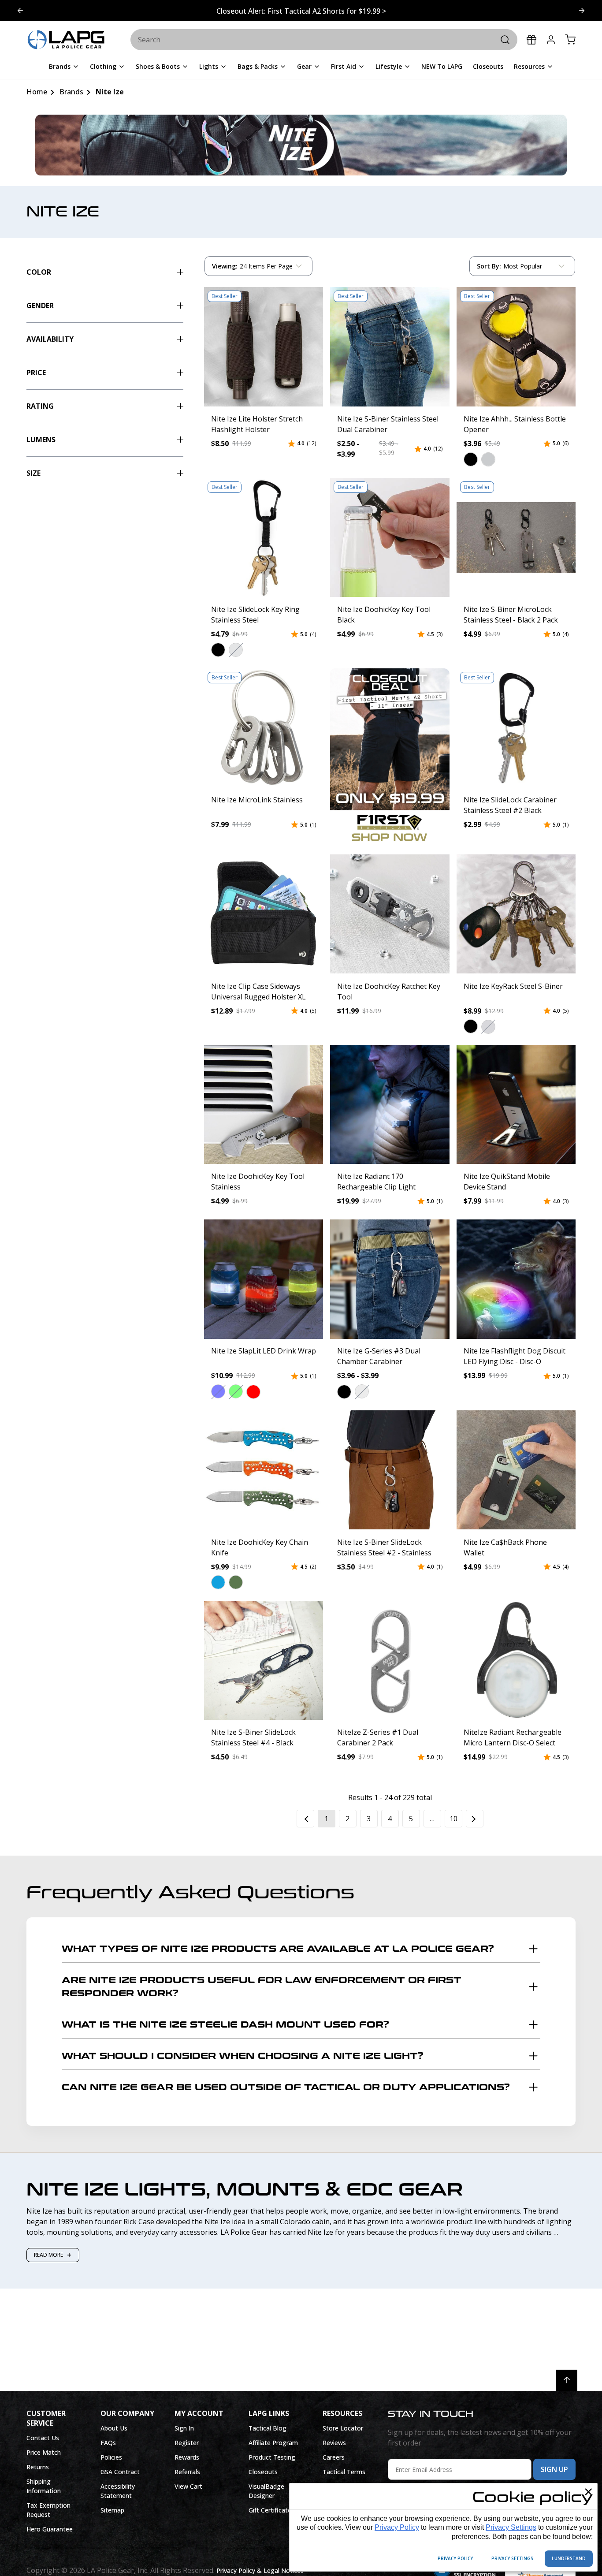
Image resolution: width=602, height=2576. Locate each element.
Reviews (334, 2443)
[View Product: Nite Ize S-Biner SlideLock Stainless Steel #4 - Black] (264, 1660)
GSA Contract (120, 2472)
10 (453, 1819)
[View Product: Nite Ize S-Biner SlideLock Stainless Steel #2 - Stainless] (390, 1470)
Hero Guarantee (50, 2529)
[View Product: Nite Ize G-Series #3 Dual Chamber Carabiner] (390, 1279)
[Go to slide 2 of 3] (20, 11)
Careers (334, 2457)
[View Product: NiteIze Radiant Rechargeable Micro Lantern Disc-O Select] (516, 1660)
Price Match (44, 2452)
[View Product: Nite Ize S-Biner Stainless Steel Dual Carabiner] (390, 347)
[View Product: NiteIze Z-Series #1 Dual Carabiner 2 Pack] (390, 1660)
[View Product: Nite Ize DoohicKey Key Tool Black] (390, 537)
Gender (40, 306)
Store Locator (343, 2428)
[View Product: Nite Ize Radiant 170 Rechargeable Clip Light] (390, 1104)
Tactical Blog (268, 2428)
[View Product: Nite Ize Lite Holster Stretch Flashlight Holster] (264, 347)
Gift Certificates (271, 2510)
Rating (40, 406)
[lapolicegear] (66, 40)
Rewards (187, 2457)
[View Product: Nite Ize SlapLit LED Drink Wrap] (264, 1279)
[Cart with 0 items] (570, 40)
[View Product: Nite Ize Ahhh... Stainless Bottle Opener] (516, 347)
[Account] (551, 40)
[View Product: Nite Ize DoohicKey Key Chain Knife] (264, 1470)
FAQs (108, 2443)
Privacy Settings (511, 2527)
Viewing (225, 266)
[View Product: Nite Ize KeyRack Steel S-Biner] (516, 914)
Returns (38, 2467)
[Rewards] (531, 40)
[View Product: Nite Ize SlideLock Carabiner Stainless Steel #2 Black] (516, 728)
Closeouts (263, 2472)
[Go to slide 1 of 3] (582, 11)
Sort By (489, 268)
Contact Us (43, 2438)
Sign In (184, 2428)
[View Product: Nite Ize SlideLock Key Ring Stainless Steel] (264, 537)
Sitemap (112, 2510)
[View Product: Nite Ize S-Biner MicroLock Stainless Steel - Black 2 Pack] (516, 537)
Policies (111, 2457)
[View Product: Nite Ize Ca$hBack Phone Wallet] (516, 1470)
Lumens (41, 440)
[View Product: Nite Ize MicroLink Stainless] (264, 728)
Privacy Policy (397, 2527)
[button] (470, 459)
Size (33, 473)
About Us (114, 2428)
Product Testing (272, 2457)
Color (39, 272)
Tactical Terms (344, 2472)
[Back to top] (567, 2380)
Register (187, 2443)
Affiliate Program (273, 2443)
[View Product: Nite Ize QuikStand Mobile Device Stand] (516, 1104)
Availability (50, 339)
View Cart (188, 2486)
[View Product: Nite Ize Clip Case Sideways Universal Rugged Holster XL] (264, 914)
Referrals (187, 2472)
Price (36, 373)
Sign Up (554, 2469)
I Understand (569, 2558)
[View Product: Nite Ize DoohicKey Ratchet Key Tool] (390, 914)
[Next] (475, 1819)
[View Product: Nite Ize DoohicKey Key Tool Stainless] (264, 1104)
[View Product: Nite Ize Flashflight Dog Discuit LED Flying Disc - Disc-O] (516, 1279)
